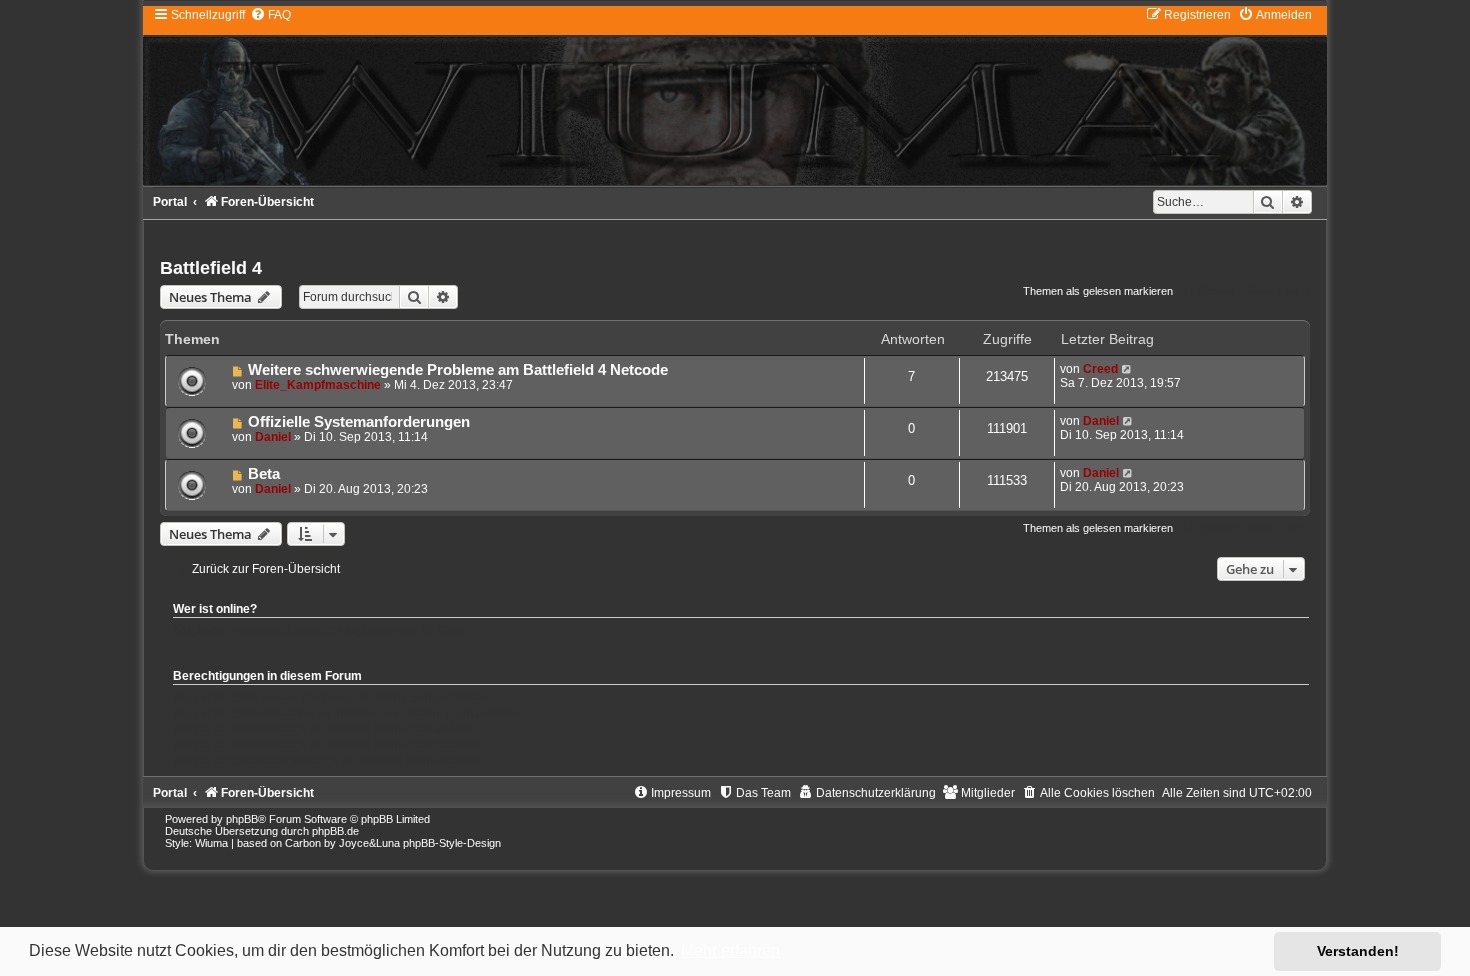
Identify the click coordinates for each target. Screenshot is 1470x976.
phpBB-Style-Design (452, 843)
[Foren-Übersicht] (735, 95)
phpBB (242, 819)
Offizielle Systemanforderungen (359, 422)
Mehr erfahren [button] (730, 950)
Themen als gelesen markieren (1098, 291)
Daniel (273, 437)
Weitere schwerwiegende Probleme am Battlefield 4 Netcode (458, 370)
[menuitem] (270, 15)
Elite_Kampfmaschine (318, 385)
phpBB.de (335, 831)
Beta (264, 474)
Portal (170, 202)
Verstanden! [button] (1358, 951)
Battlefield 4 (211, 268)
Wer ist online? (215, 609)
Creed (1100, 369)
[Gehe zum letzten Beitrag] (1127, 369)
